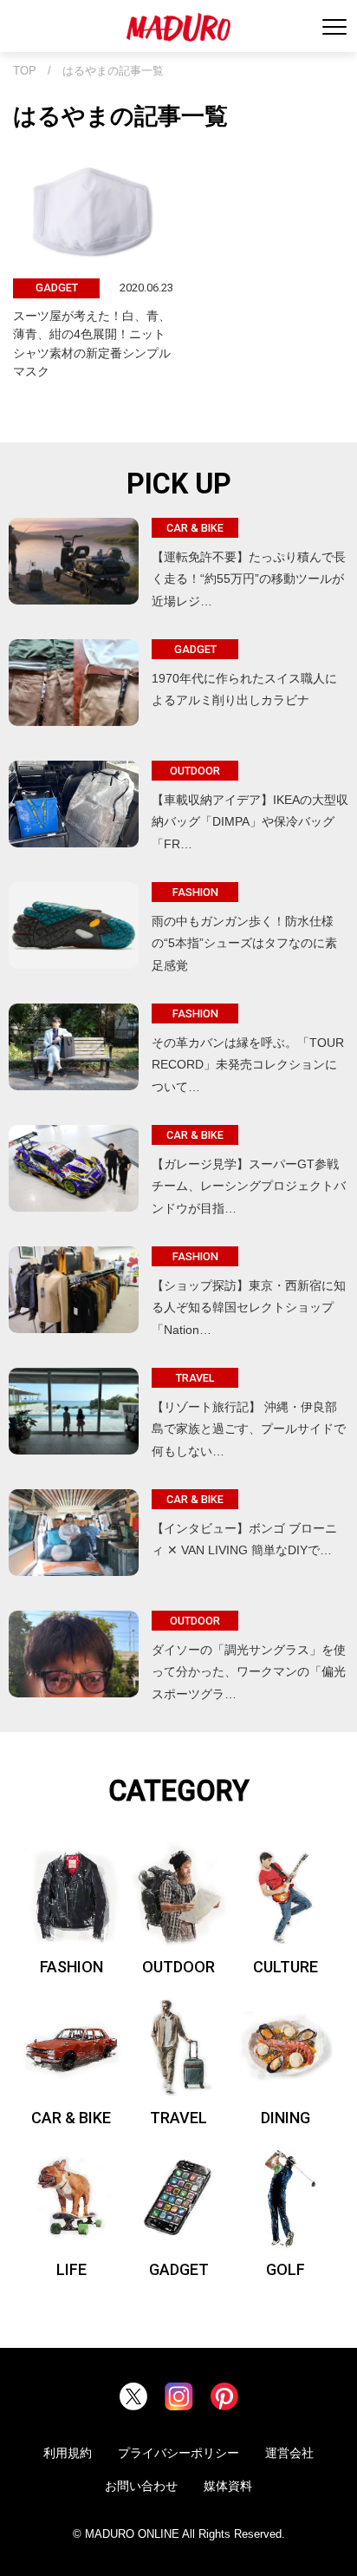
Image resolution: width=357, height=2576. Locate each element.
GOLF (286, 2269)
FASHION (71, 1967)
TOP (25, 71)
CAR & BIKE (71, 2118)
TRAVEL (178, 2118)
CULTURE (286, 1967)
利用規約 (68, 2453)
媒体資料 (228, 2486)
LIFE (71, 2269)
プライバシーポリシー (178, 2453)
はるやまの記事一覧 (113, 71)
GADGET (179, 2269)
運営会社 (289, 2453)
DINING (286, 2118)
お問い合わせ (141, 2486)
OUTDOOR (178, 1967)
